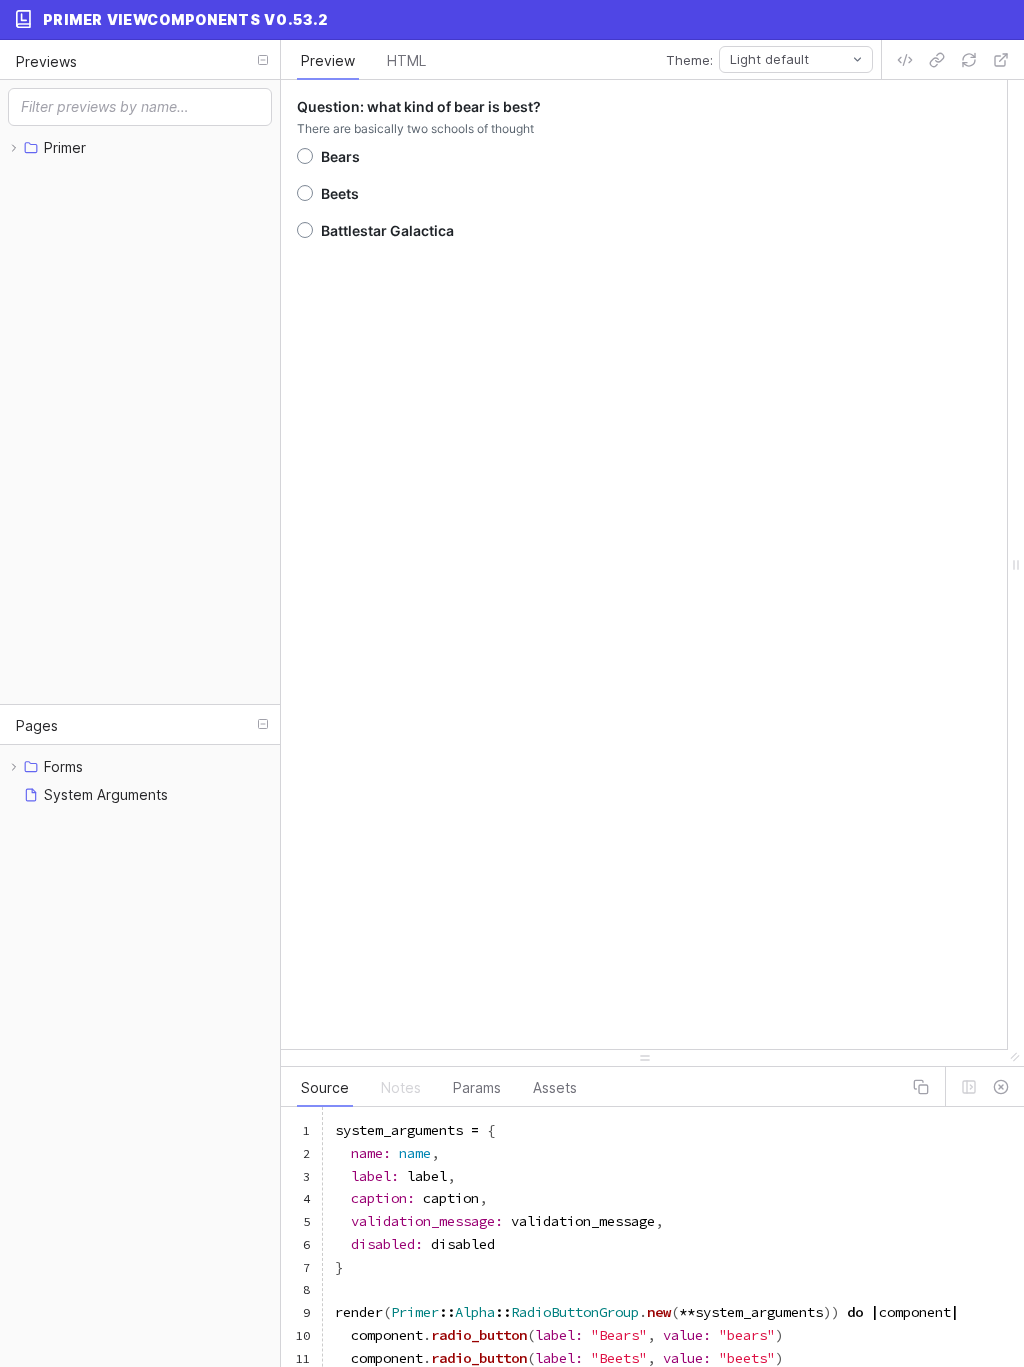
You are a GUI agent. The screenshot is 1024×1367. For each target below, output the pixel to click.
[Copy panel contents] (921, 1087)
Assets (555, 1087)
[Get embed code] (905, 60)
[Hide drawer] (1001, 1087)
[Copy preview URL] (937, 60)
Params (477, 1087)
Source (325, 1087)
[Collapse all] (263, 60)
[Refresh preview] (969, 60)
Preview (328, 60)
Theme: (689, 60)
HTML (406, 60)
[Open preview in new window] (1001, 60)
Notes (401, 1087)
